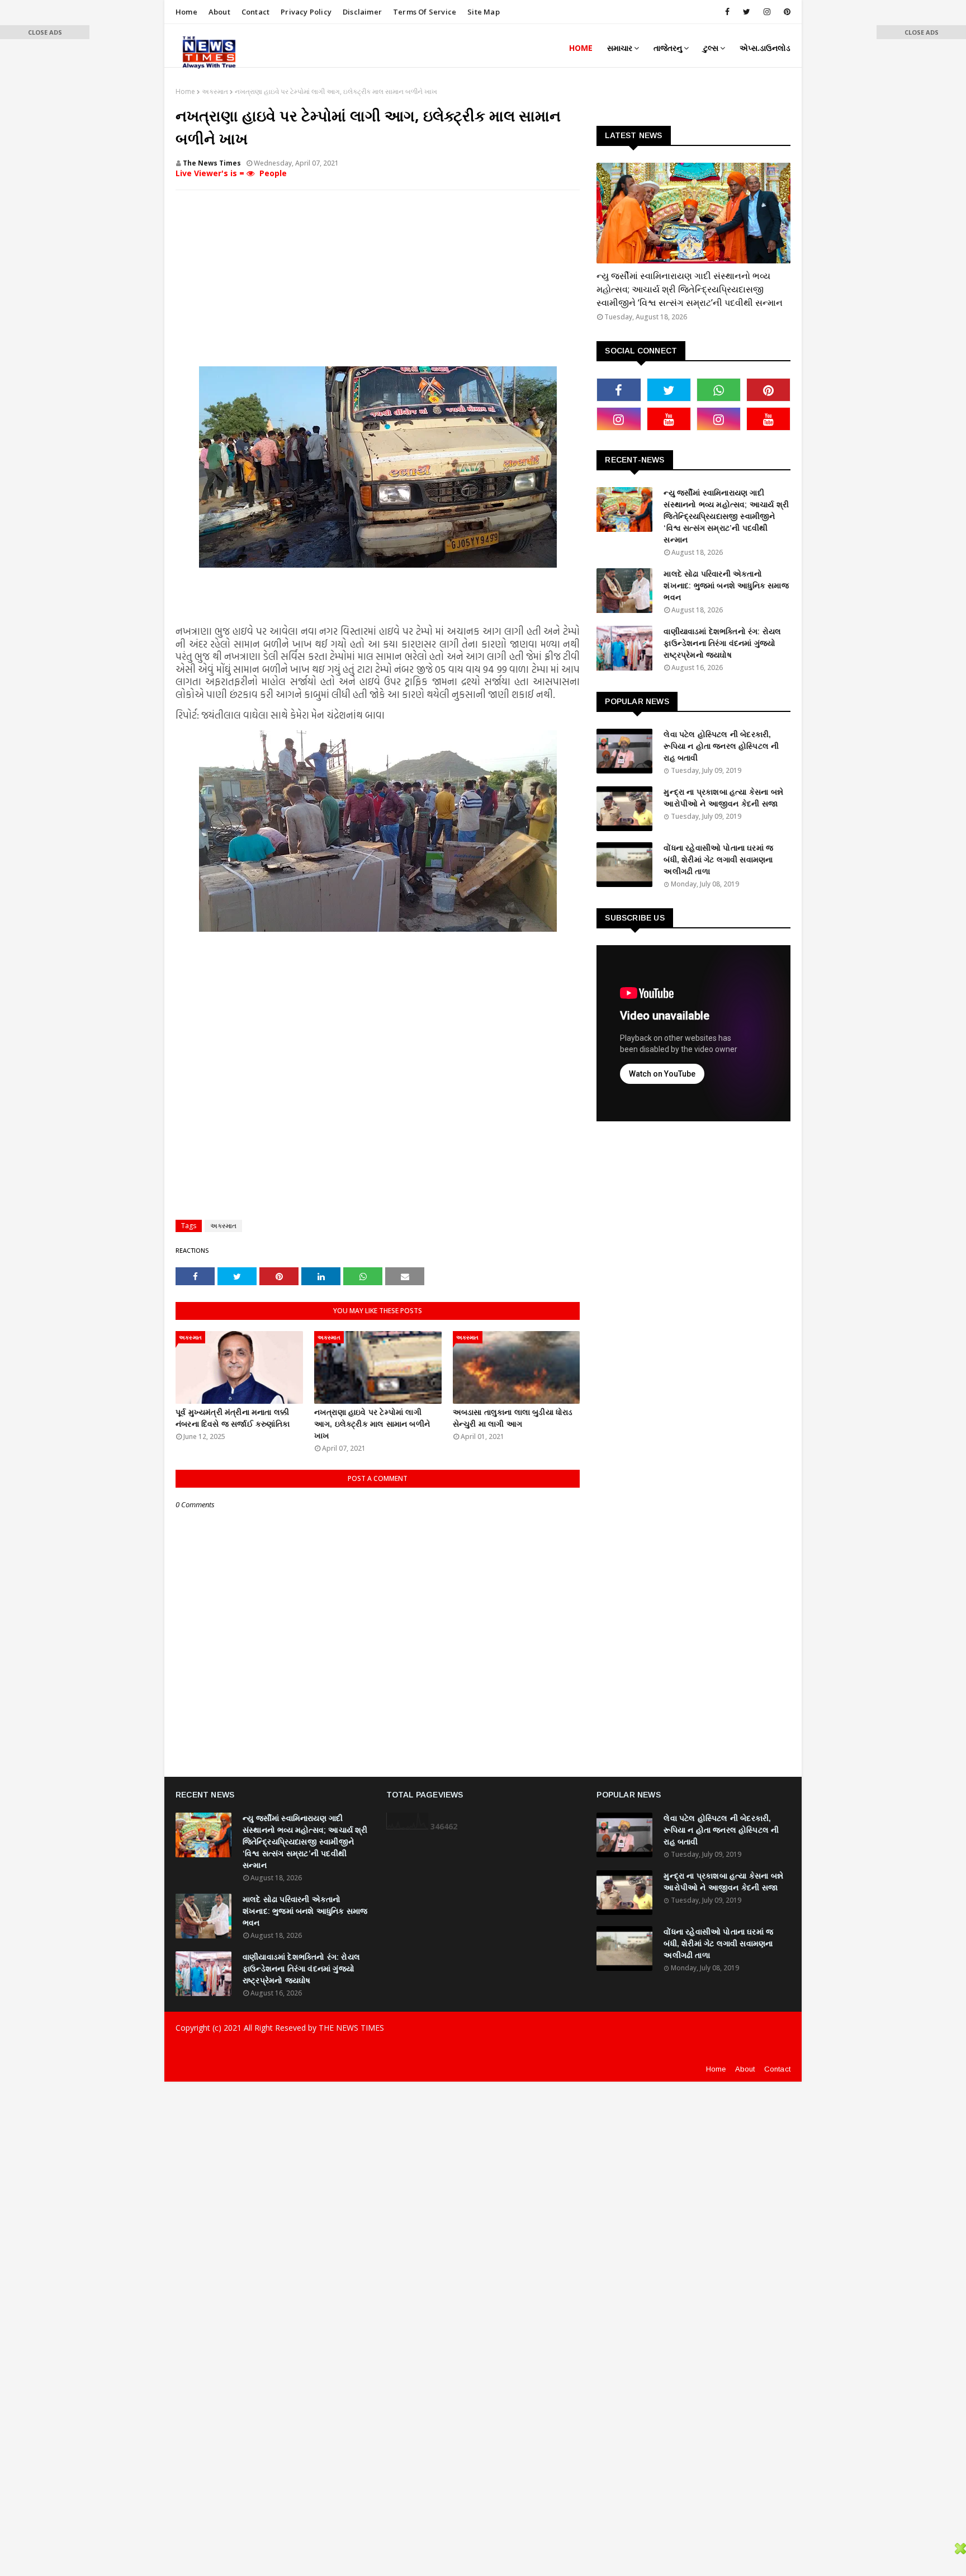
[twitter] (747, 12)
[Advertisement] (378, 280)
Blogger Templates (368, 2050)
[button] (45, 32)
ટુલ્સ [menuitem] (711, 48)
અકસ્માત (215, 91)
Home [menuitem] (581, 48)
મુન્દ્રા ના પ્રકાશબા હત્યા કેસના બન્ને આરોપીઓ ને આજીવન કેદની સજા (723, 798)
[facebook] (727, 12)
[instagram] (767, 12)
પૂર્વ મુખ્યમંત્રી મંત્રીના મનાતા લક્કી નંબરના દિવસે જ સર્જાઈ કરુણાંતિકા (233, 1418)
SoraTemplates (253, 2050)
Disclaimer (362, 12)
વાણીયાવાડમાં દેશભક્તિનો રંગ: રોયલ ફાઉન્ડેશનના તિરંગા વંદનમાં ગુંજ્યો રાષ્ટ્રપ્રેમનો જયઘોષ (722, 643)
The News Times (212, 163)
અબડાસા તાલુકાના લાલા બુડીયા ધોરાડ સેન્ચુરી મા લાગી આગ (513, 1418)
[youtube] (669, 419)
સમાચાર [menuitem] (620, 48)
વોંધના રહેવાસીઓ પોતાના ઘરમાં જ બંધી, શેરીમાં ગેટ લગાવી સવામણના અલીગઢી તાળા (718, 860)
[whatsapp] (719, 390)
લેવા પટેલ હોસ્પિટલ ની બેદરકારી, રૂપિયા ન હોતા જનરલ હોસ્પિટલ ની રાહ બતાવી (721, 746)
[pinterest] (785, 12)
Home (186, 12)
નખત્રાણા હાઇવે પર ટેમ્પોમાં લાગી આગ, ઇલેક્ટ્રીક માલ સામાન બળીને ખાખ (372, 1424)
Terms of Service (425, 12)
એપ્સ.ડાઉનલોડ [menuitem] (765, 48)
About (219, 12)
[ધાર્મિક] (693, 213)
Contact (255, 12)
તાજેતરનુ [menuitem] (668, 48)
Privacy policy (306, 12)
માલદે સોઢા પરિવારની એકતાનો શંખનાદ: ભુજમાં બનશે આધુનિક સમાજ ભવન (726, 586)
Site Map (484, 12)
